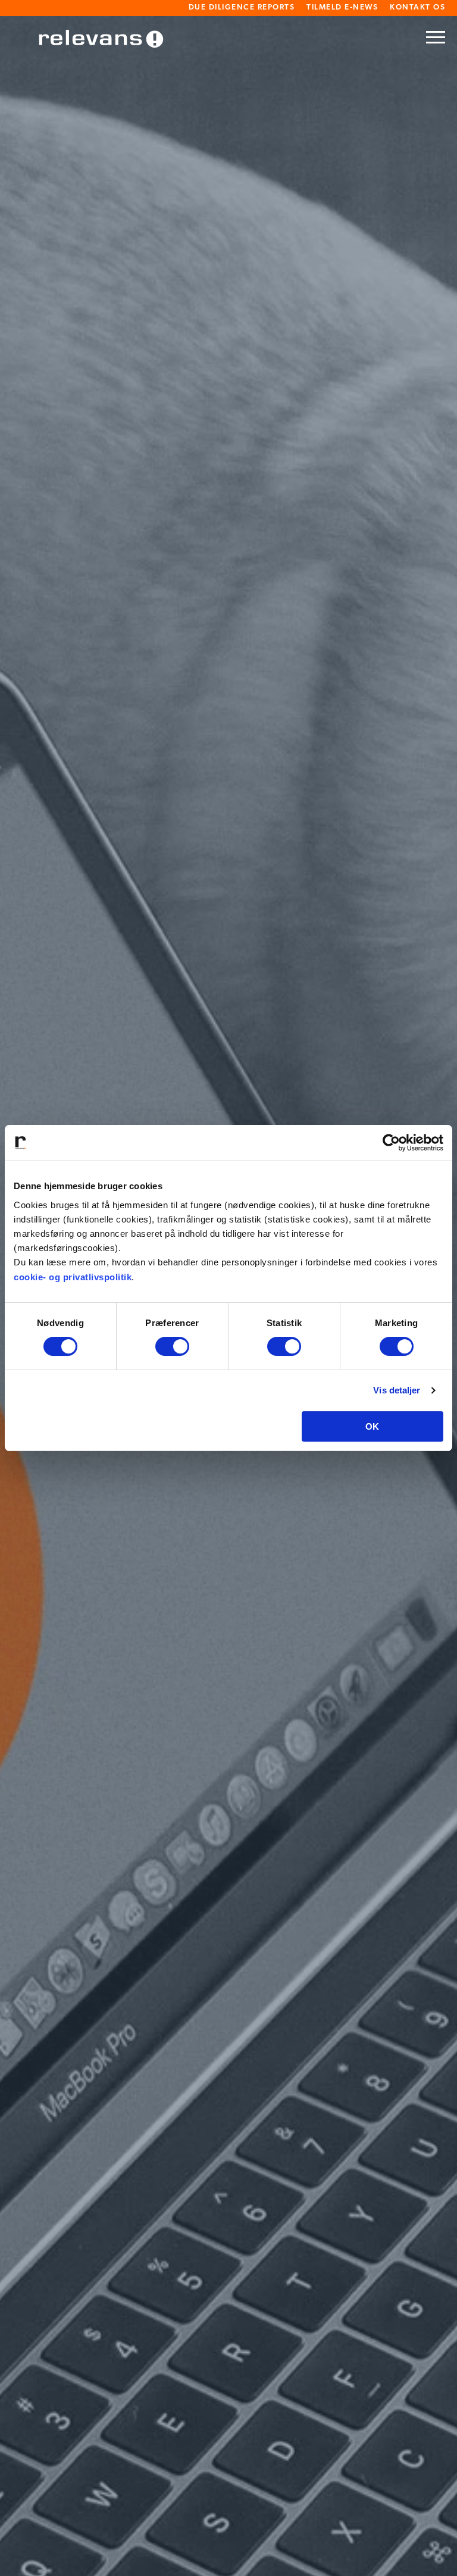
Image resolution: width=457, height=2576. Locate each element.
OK (372, 1426)
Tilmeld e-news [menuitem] (342, 7)
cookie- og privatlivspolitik (73, 1277)
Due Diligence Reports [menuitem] (242, 7)
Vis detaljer (397, 1390)
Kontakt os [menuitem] (417, 7)
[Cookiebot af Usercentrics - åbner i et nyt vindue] (391, 1143)
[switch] (172, 1346)
